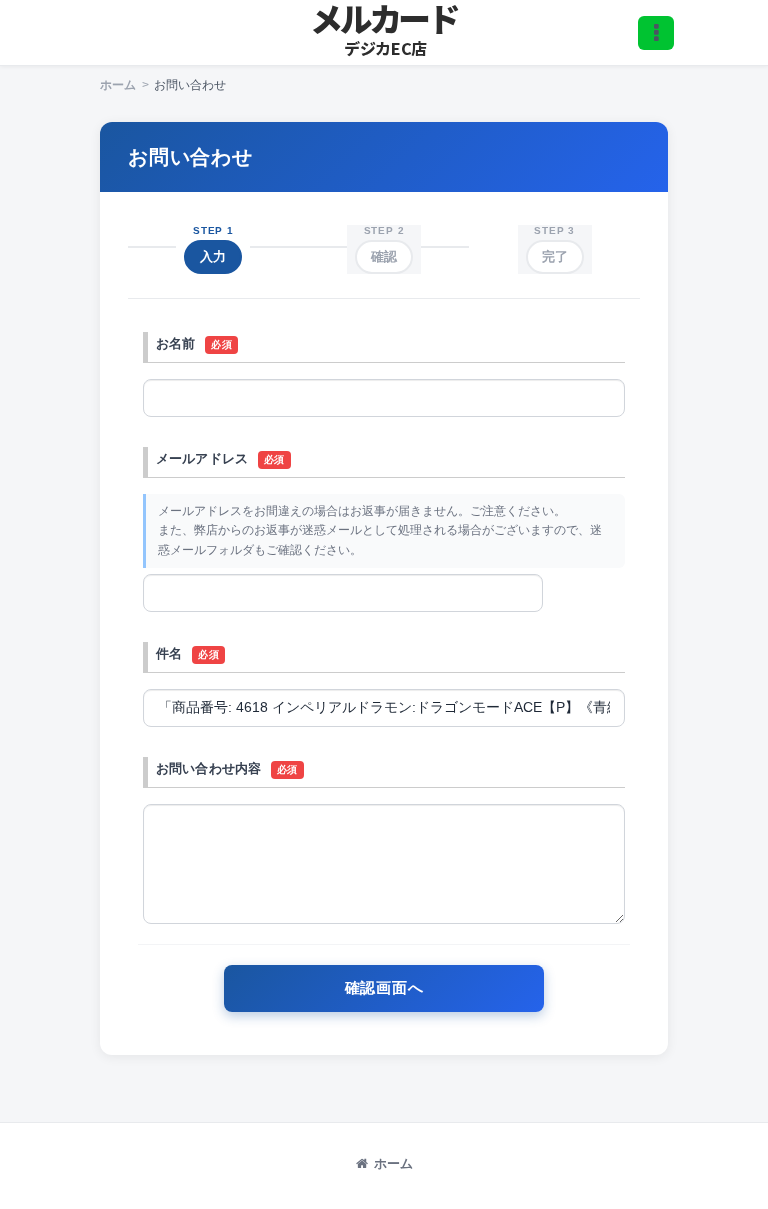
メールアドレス (202, 458)
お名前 (175, 343)
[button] (656, 33)
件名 (169, 653)
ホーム (393, 1163)
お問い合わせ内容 (208, 768)
